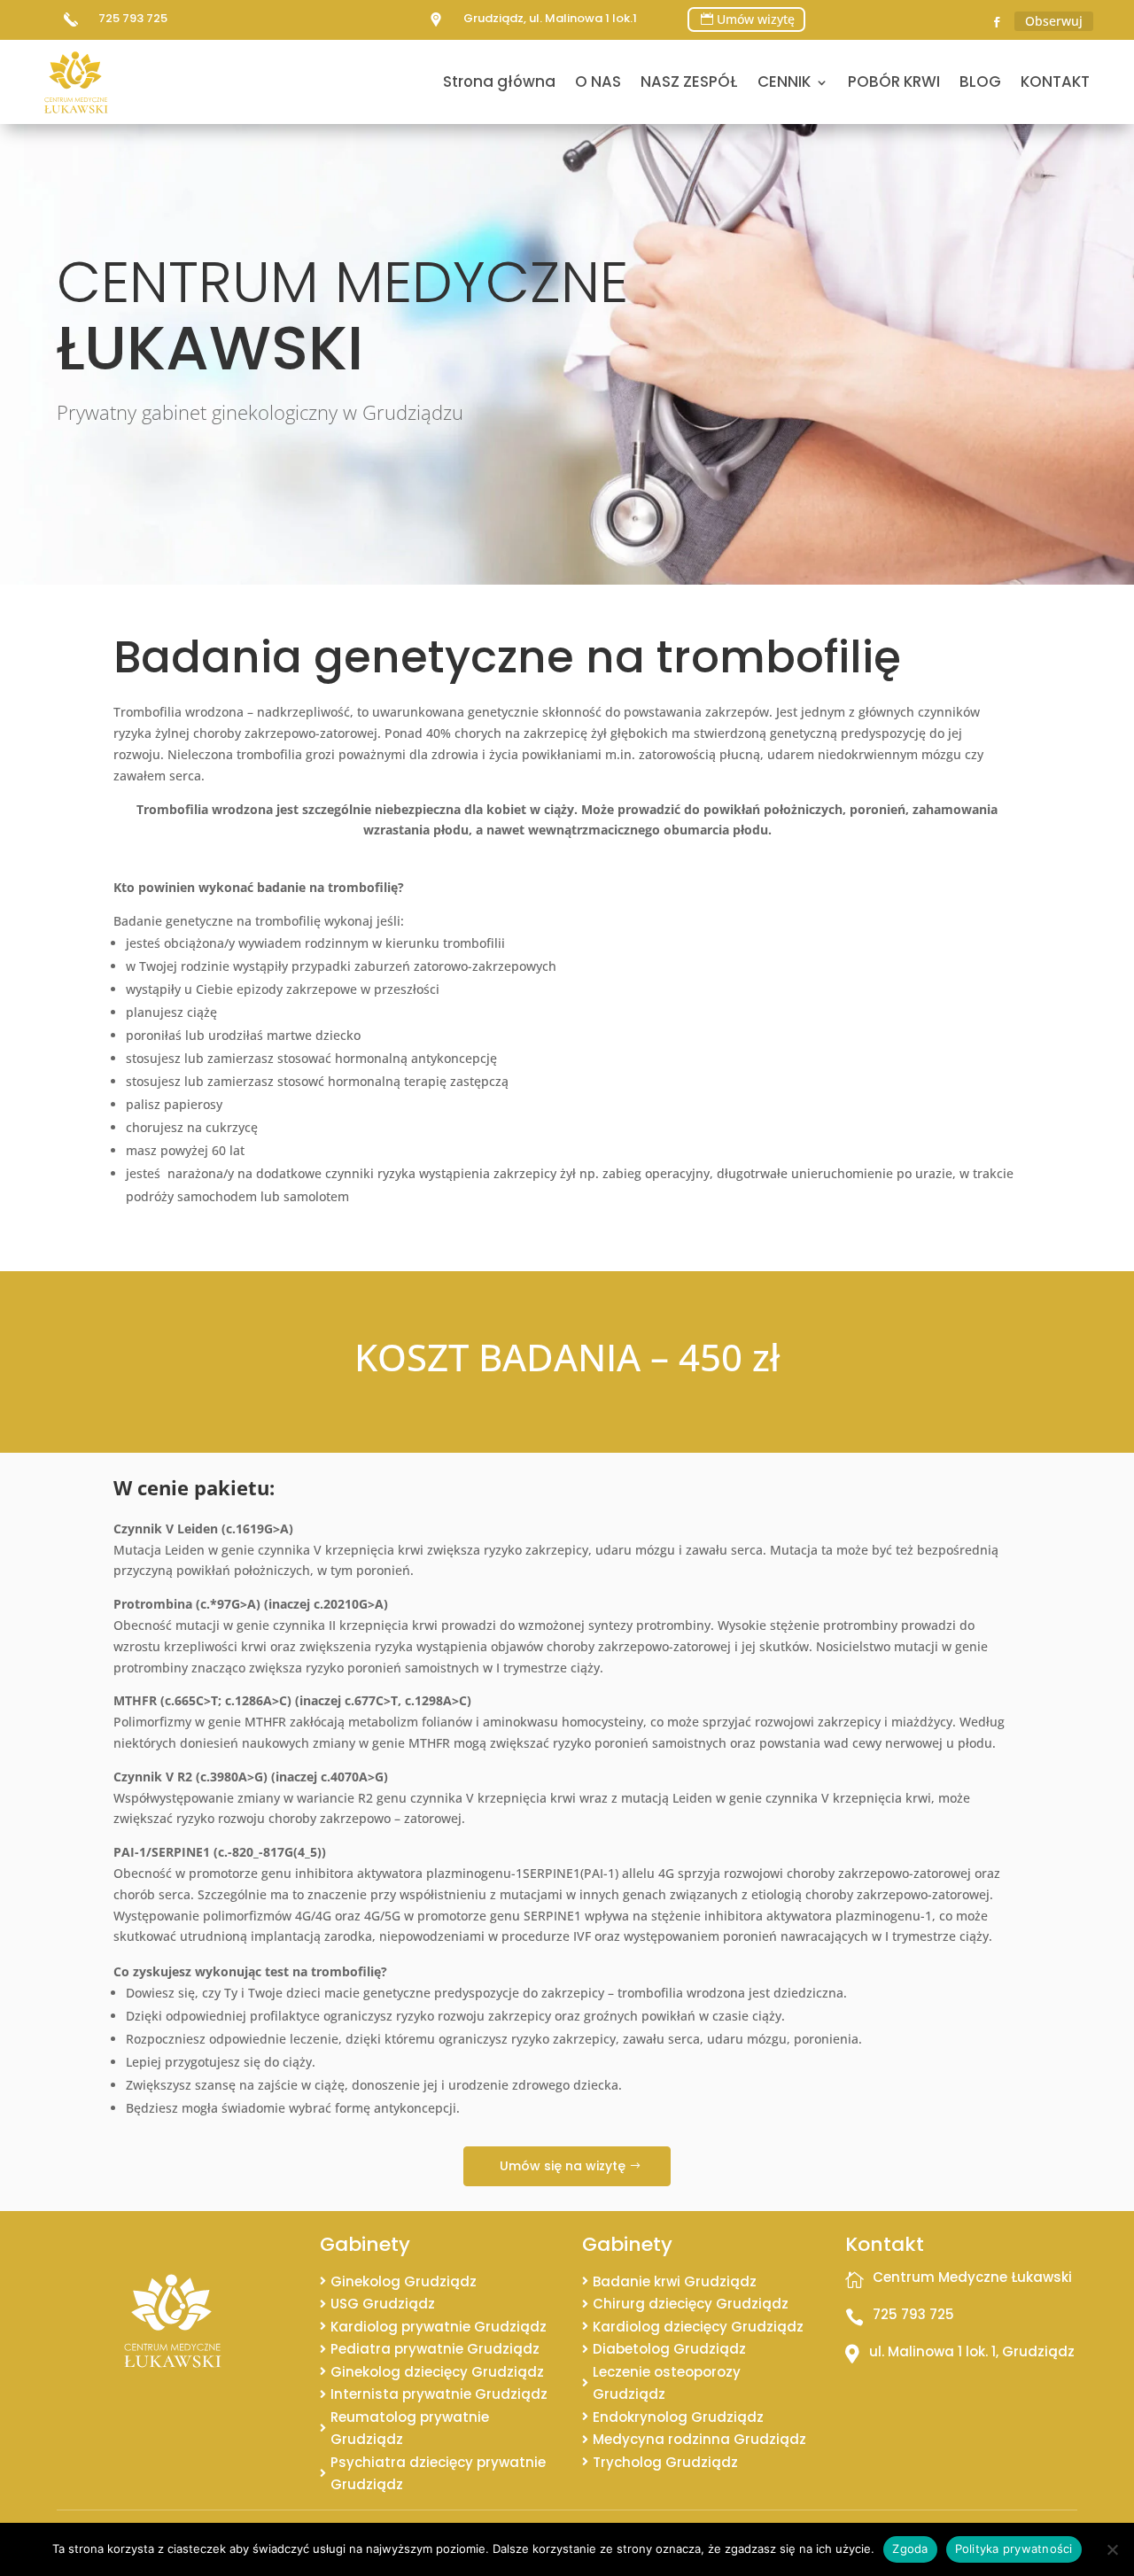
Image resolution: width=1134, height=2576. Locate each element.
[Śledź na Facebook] (997, 22)
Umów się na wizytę (563, 2166)
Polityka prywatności (1014, 2549)
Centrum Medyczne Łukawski (972, 2277)
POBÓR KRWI (894, 81)
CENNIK (784, 81)
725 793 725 (133, 18)
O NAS (598, 81)
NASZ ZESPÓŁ (689, 81)
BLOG (980, 81)
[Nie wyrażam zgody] (1112, 2549)
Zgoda (910, 2549)
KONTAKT (1055, 81)
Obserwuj (1054, 21)
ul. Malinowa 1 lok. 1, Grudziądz (972, 2351)
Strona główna (499, 81)
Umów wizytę (756, 19)
